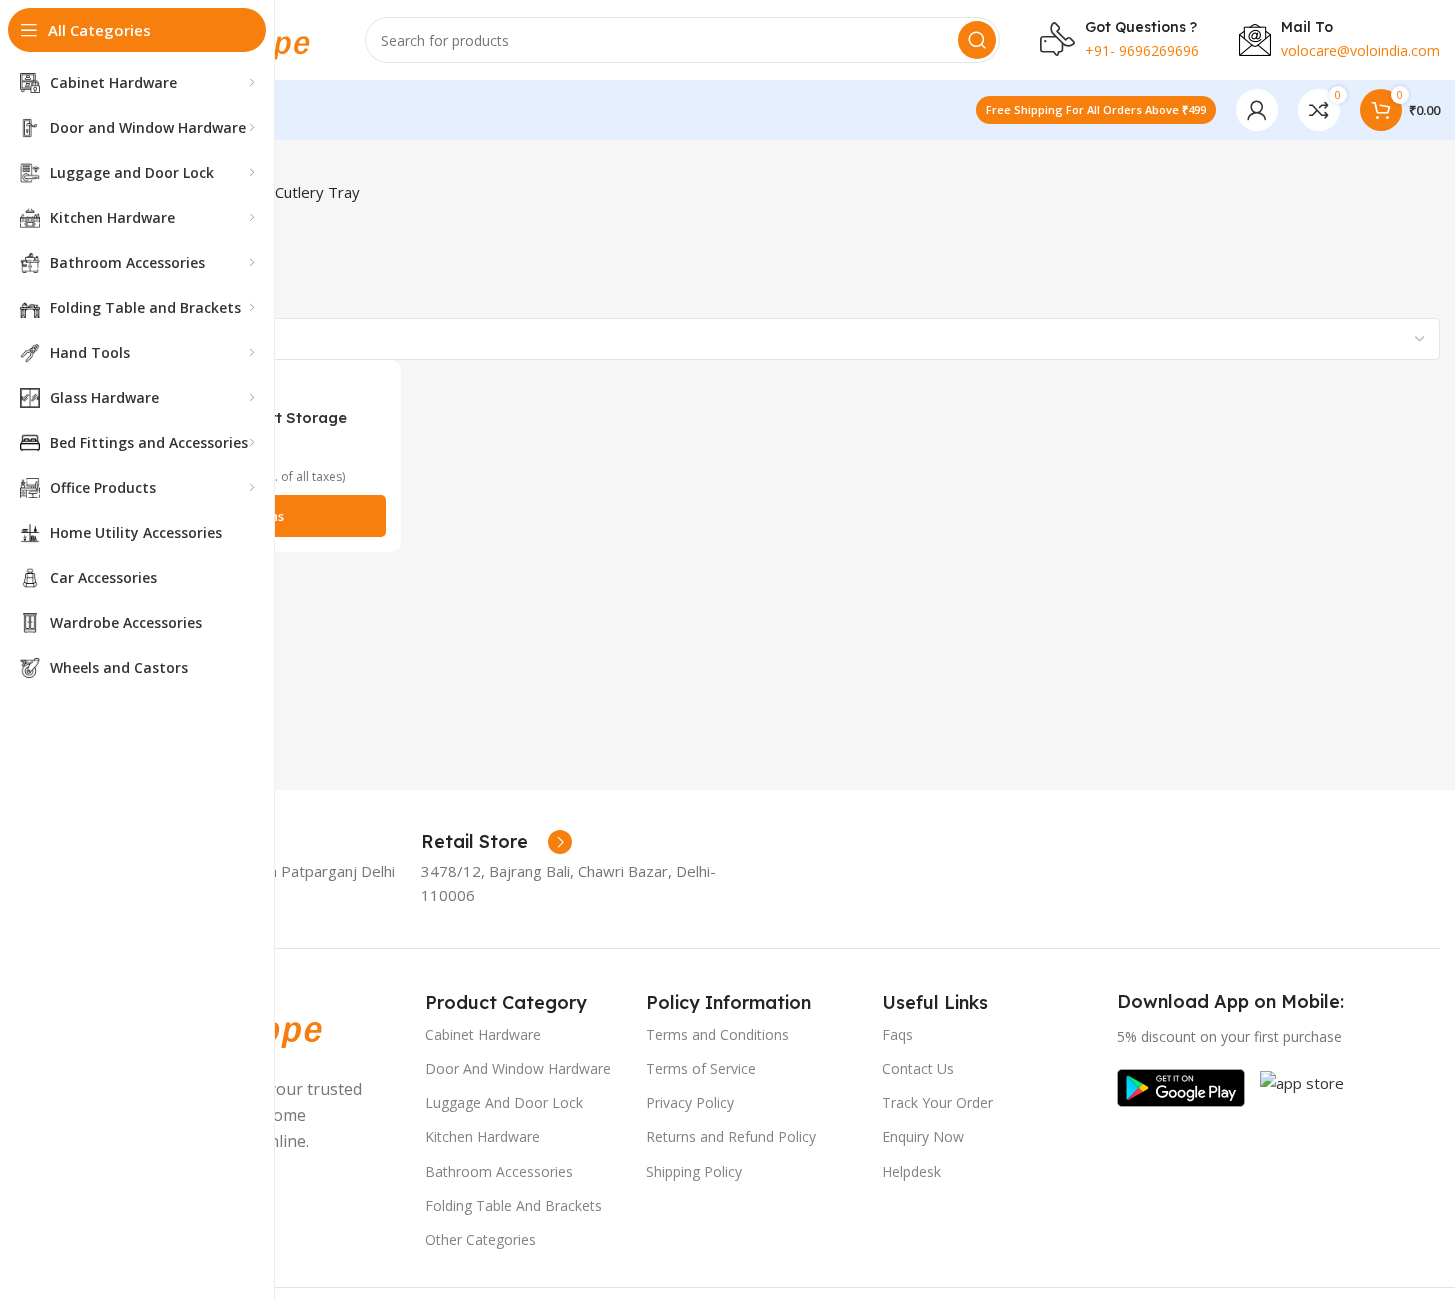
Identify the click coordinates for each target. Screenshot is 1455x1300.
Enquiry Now (923, 1136)
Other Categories (480, 1239)
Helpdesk (911, 1171)
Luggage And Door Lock (504, 1102)
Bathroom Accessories (499, 1171)
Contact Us (918, 1068)
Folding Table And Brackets (513, 1205)
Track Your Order (937, 1102)
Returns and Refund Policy (731, 1136)
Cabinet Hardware (483, 1034)
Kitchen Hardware (482, 1136)
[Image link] (1181, 1086)
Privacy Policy (690, 1102)
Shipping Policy (694, 1171)
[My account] (1257, 110)
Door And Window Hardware (518, 1068)
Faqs (897, 1034)
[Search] (977, 40)
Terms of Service (701, 1068)
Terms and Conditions (717, 1034)
